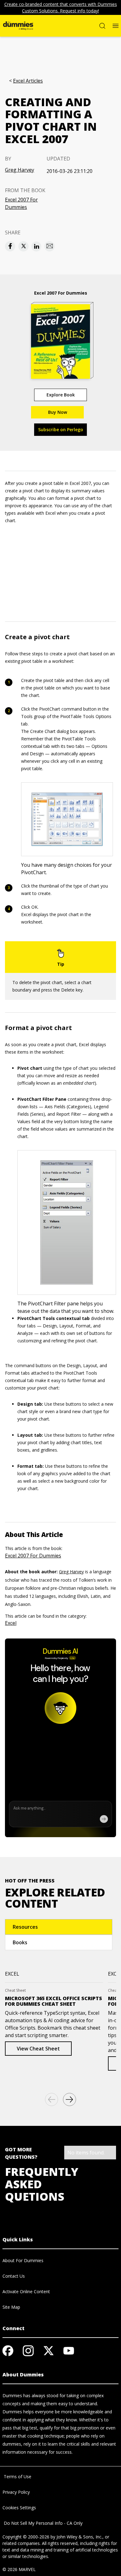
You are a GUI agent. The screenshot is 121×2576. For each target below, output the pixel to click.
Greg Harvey (20, 170)
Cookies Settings (19, 2508)
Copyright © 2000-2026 (26, 2537)
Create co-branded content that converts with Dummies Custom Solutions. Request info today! (61, 7)
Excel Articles (28, 81)
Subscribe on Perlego (61, 429)
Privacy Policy (16, 2492)
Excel (11, 1623)
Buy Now (58, 412)
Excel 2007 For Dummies (21, 203)
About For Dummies (23, 2260)
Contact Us (14, 2276)
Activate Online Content (26, 2291)
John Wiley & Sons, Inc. (79, 2537)
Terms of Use (17, 2477)
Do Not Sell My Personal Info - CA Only (43, 2523)
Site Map (11, 2307)
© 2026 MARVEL (19, 2569)
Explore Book (61, 395)
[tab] (59, 1927)
